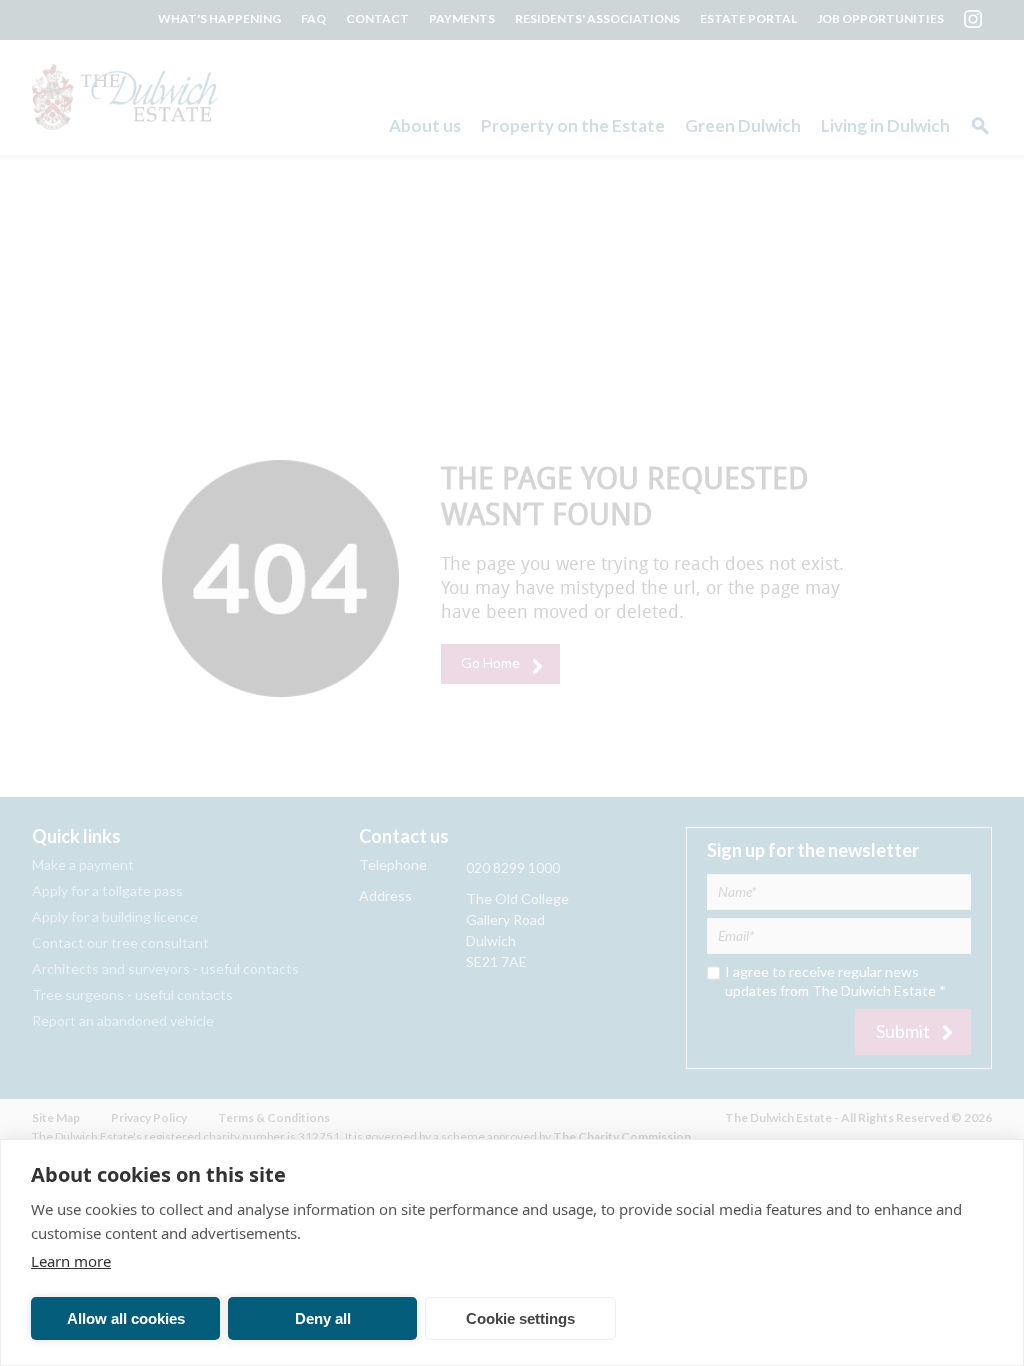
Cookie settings (520, 1318)
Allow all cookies (126, 1318)
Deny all (323, 1318)
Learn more (71, 1261)
